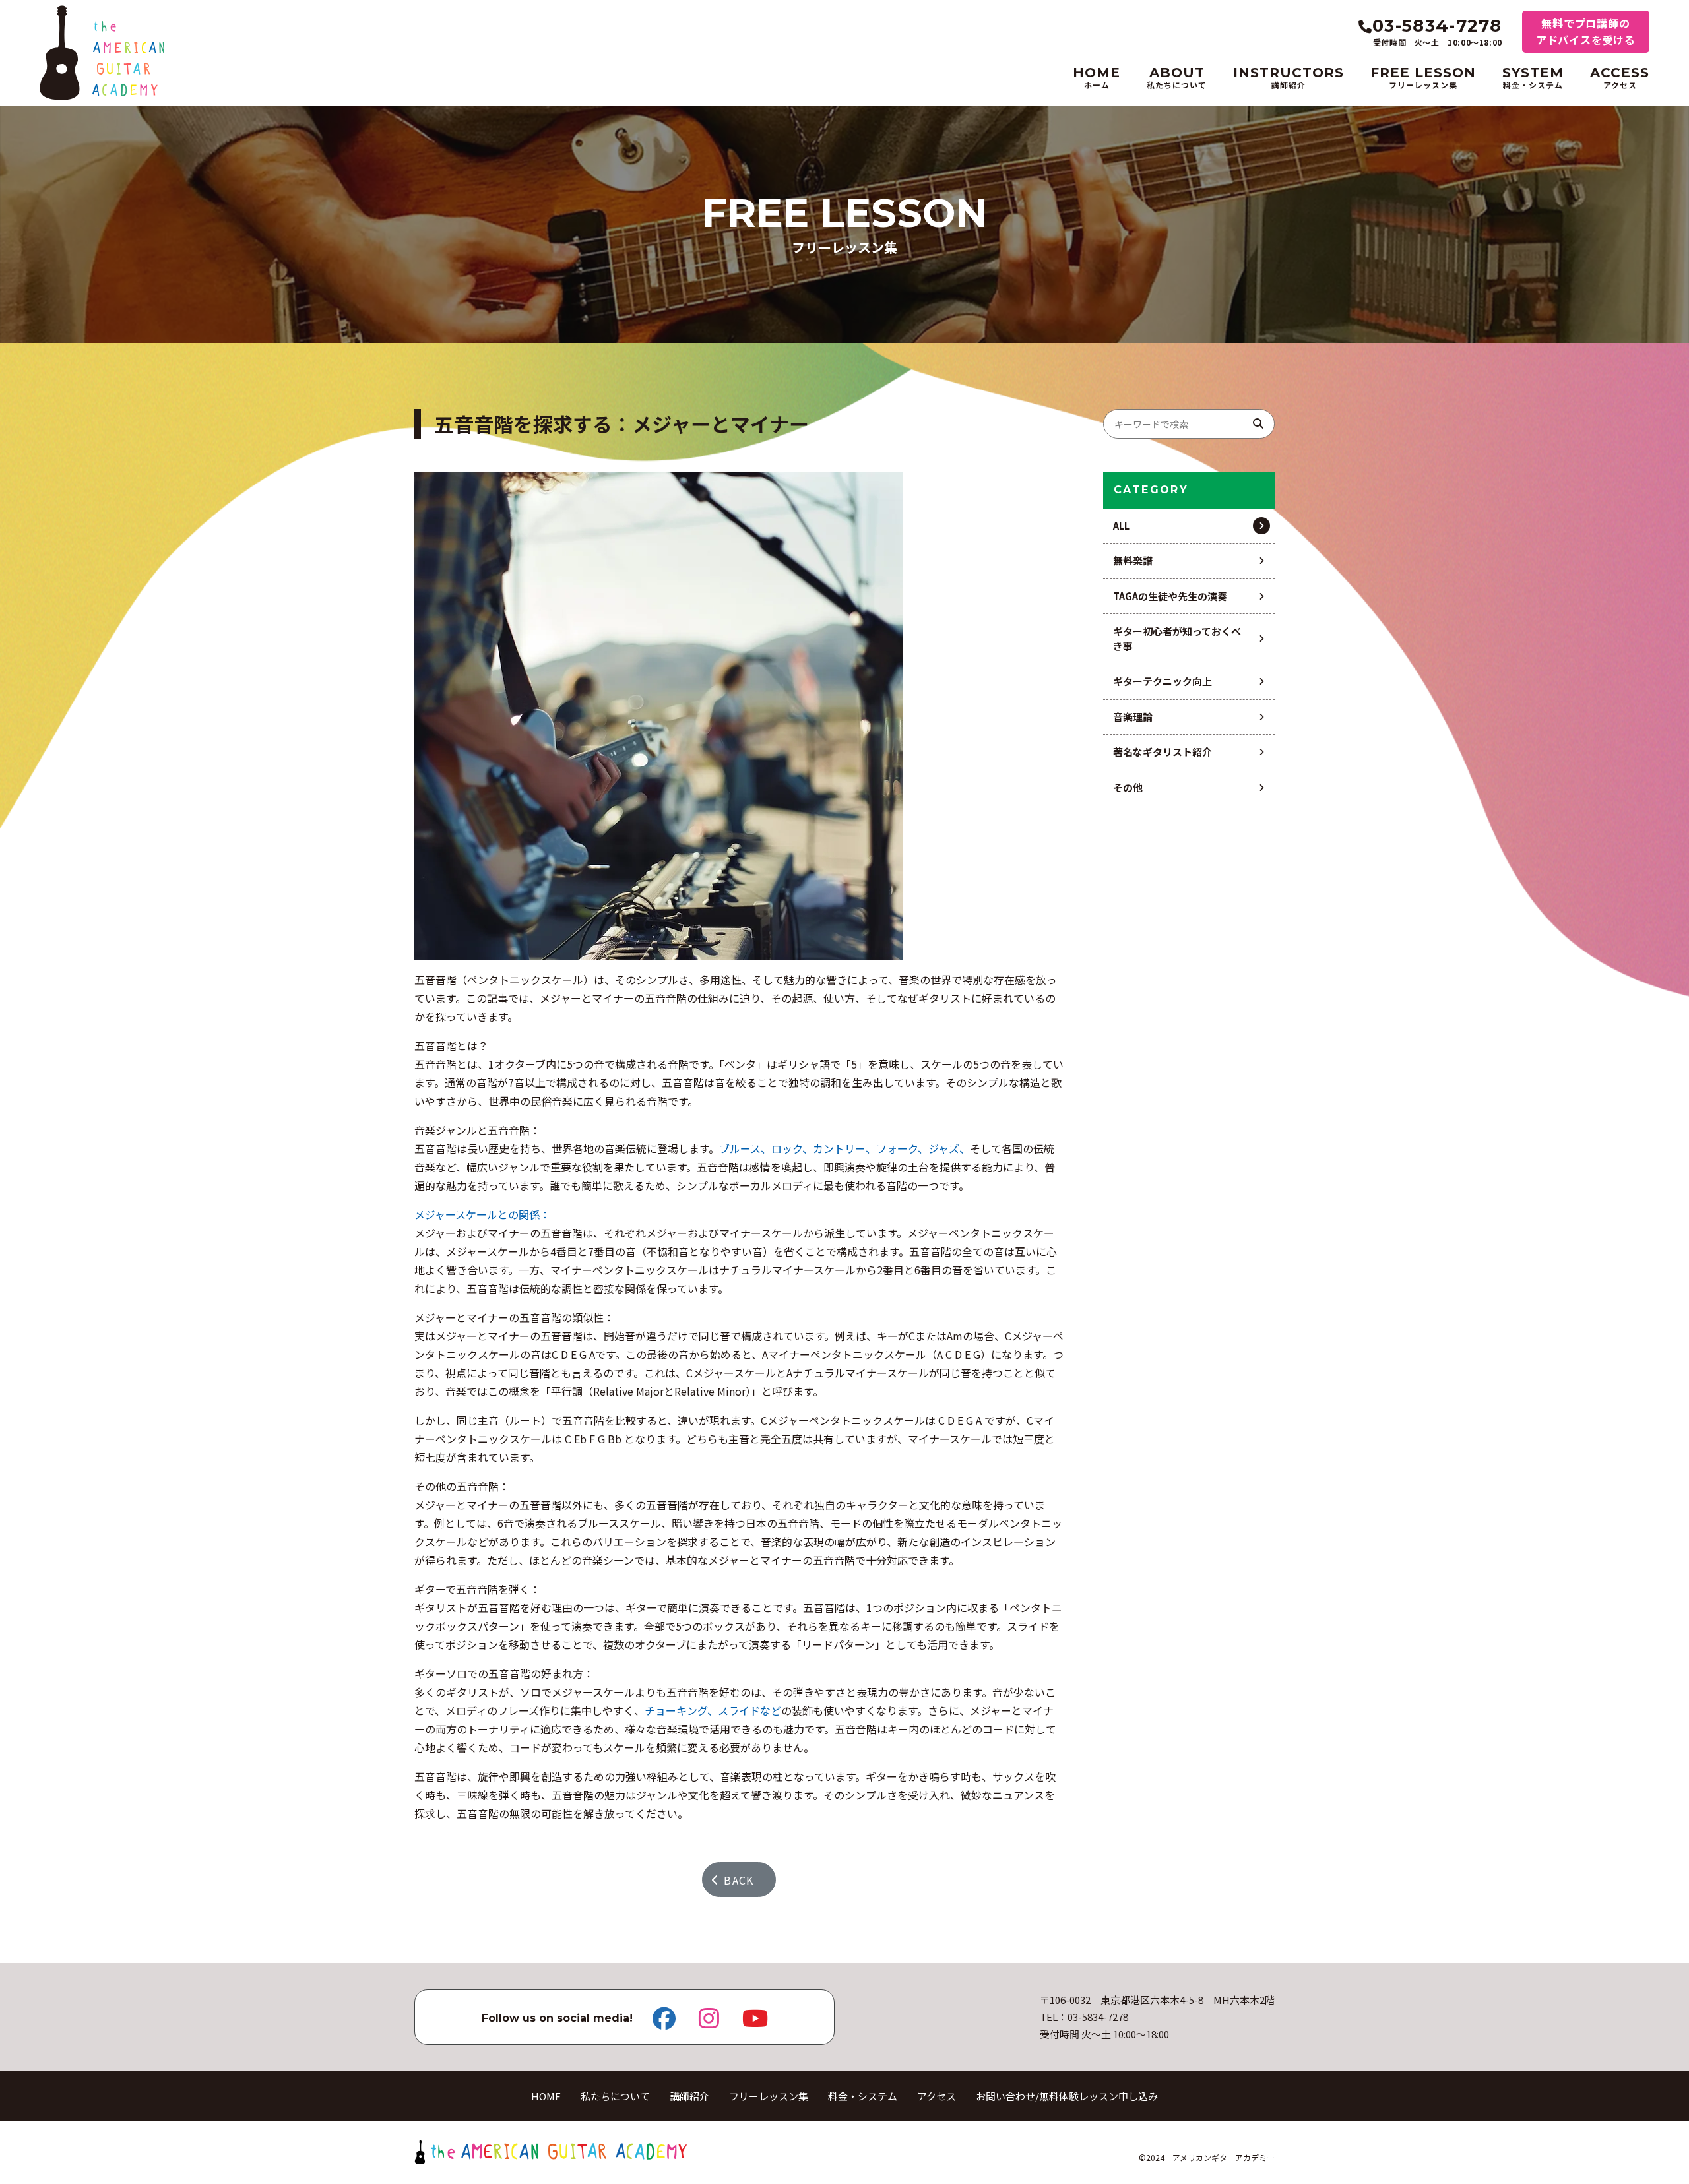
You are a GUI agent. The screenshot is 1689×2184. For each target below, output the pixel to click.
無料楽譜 (1133, 560)
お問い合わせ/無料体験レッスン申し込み (1067, 2096)
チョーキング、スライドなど (713, 1710)
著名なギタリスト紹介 (1163, 752)
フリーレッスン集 (769, 2096)
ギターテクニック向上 (1163, 681)
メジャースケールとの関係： (482, 1214)
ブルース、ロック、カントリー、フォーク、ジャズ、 (844, 1148)
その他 (1128, 787)
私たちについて (615, 2096)
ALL (1121, 525)
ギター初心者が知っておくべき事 (1177, 639)
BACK (739, 1880)
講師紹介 (689, 2096)
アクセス (937, 2096)
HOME (546, 2096)
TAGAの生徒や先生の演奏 (1170, 596)
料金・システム (863, 2096)
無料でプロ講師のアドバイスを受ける (1586, 31)
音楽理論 (1133, 717)
